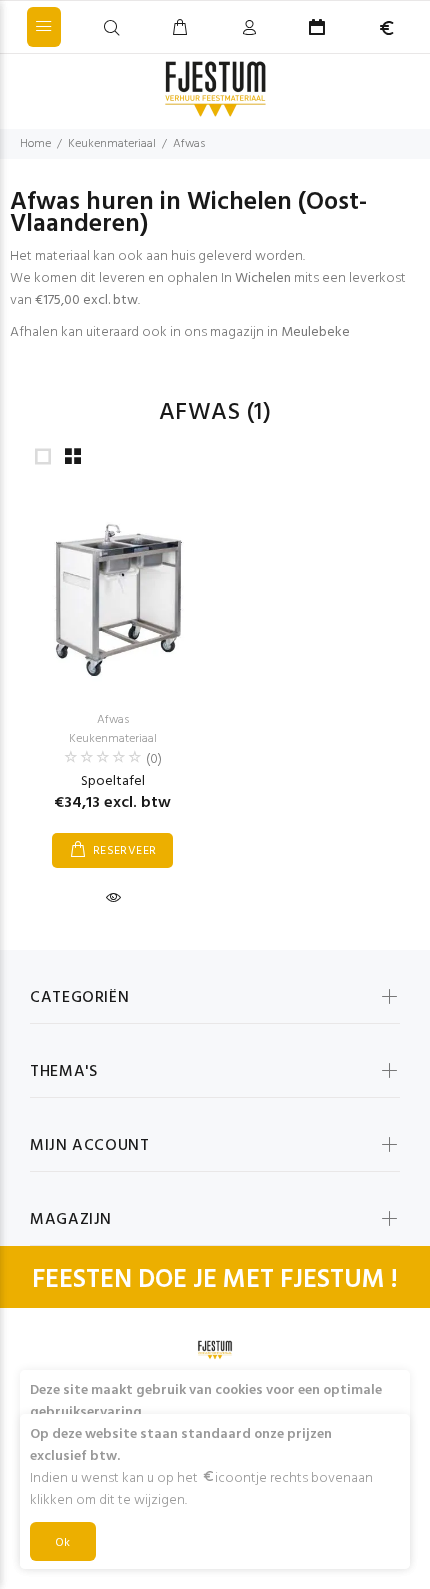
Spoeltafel (113, 781)
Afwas (189, 144)
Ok (63, 1543)
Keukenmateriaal (112, 144)
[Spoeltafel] (112, 594)
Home (35, 144)
